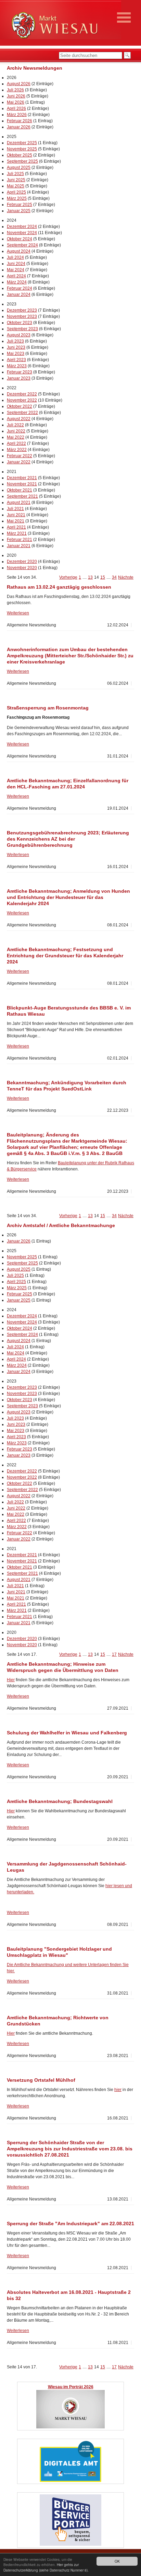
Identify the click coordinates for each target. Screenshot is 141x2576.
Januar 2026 (19, 127)
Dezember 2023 (22, 310)
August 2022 (19, 419)
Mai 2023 (16, 354)
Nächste (126, 577)
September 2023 (22, 329)
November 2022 (22, 400)
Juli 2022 (15, 425)
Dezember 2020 (22, 562)
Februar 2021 (20, 540)
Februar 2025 (20, 205)
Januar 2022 (19, 462)
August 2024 (19, 251)
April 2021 (16, 527)
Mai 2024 (16, 270)
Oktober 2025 (20, 155)
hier (118, 2090)
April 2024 (16, 276)
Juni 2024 (16, 264)
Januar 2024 (19, 294)
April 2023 (16, 360)
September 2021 (22, 496)
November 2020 (22, 568)
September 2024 (22, 245)
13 (90, 577)
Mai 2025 (16, 186)
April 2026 (16, 108)
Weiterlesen (18, 613)
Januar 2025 (19, 211)
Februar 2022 (20, 456)
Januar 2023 (19, 378)
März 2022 (17, 450)
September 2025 (22, 161)
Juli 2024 (15, 257)
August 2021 (19, 503)
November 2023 (22, 316)
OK (117, 2561)
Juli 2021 (15, 509)
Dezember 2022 (22, 394)
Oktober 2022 (20, 406)
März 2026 (17, 115)
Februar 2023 (20, 372)
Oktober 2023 (20, 323)
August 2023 (19, 335)
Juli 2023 (15, 341)
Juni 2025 (16, 180)
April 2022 (16, 443)
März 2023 (17, 366)
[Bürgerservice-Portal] (70, 2545)
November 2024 (22, 233)
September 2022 (22, 413)
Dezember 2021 (22, 478)
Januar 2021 (19, 546)
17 (114, 1654)
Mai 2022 (16, 437)
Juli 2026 (15, 90)
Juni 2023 (16, 347)
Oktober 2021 (20, 490)
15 (103, 577)
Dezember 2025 (22, 143)
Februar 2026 (20, 121)
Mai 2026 (16, 102)
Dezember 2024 (22, 227)
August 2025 (19, 168)
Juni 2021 (16, 515)
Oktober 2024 (20, 239)
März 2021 (17, 533)
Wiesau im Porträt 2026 (71, 2387)
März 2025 (17, 198)
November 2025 (22, 149)
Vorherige (68, 577)
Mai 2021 (16, 521)
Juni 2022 (16, 431)
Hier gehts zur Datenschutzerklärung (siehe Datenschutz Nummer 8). (46, 2567)
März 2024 (17, 282)
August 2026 (19, 84)
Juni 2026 (16, 96)
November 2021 (22, 484)
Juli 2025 (15, 174)
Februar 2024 (20, 288)
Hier (11, 1680)
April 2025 (16, 192)
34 (114, 577)
